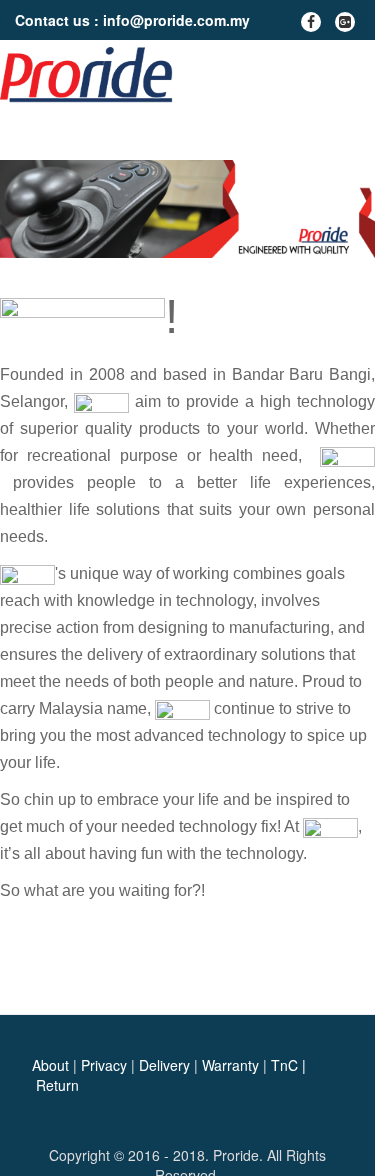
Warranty (230, 1065)
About (50, 1065)
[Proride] (91, 75)
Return (57, 1085)
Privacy (104, 1065)
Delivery (164, 1065)
